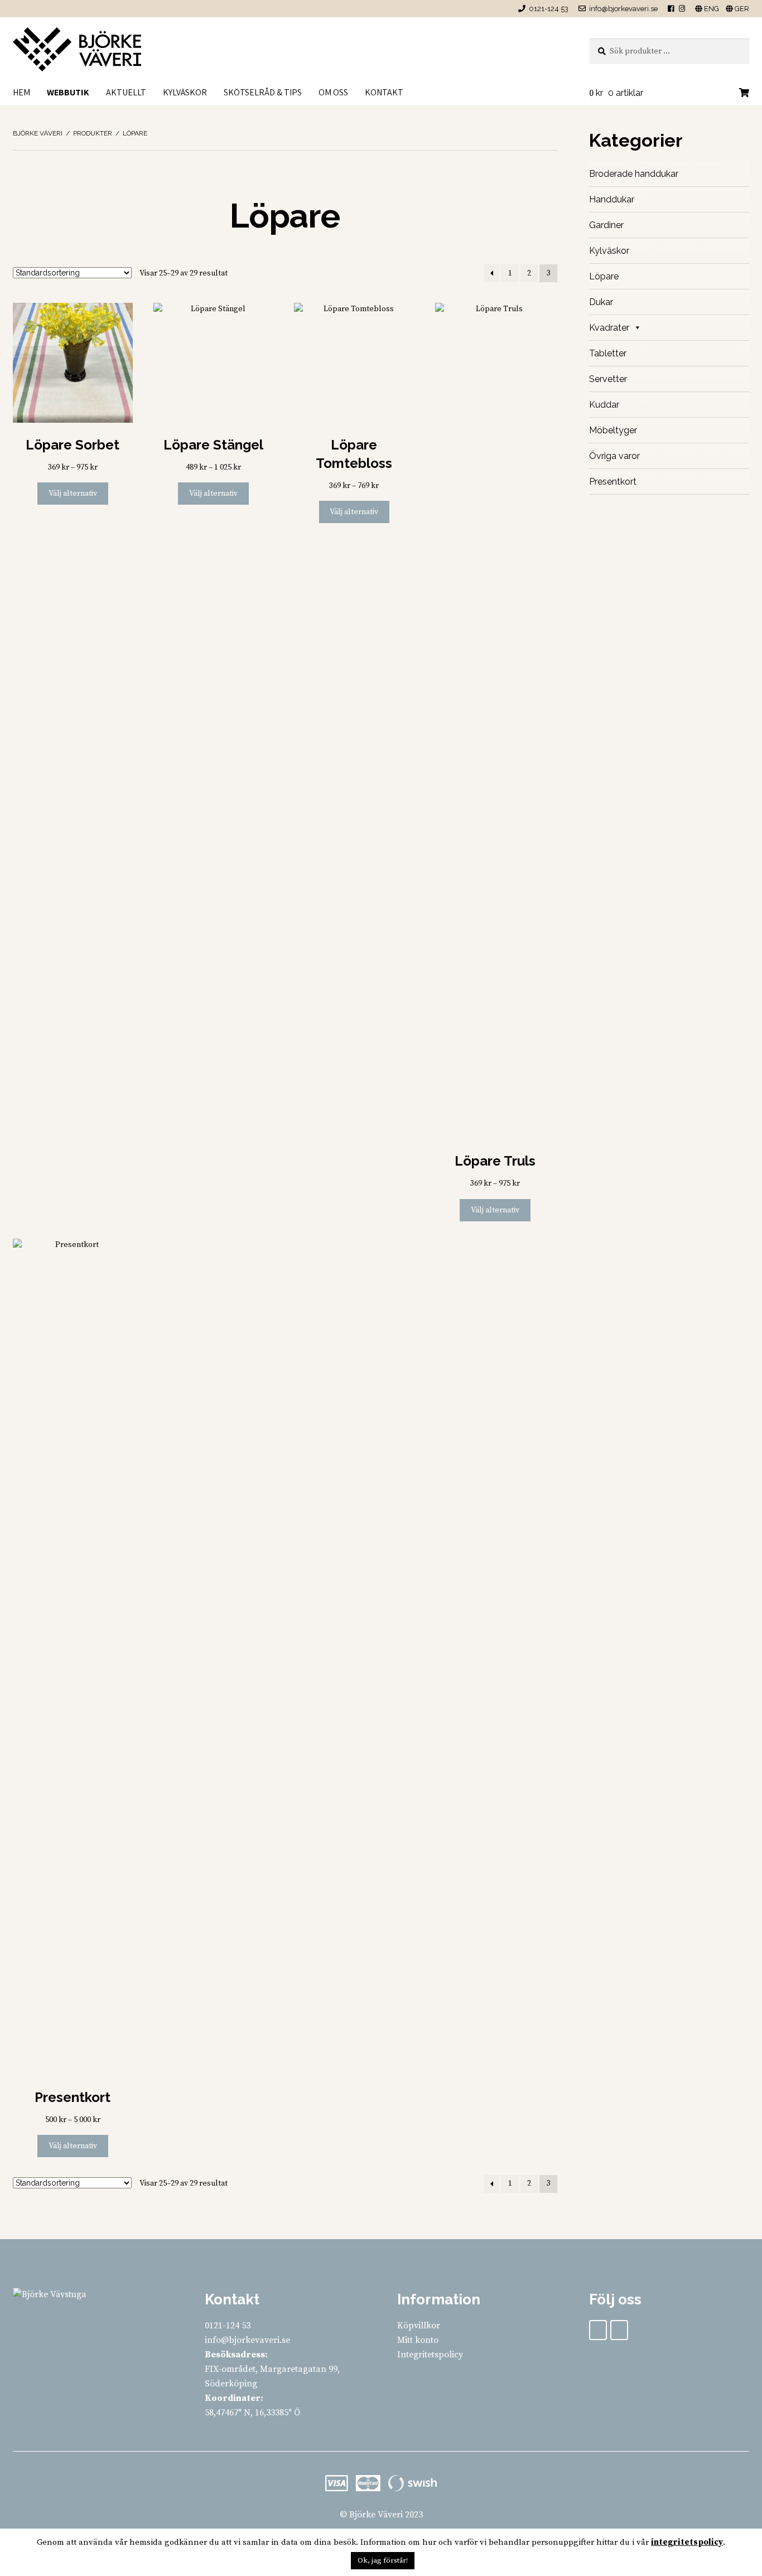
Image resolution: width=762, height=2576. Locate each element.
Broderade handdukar (634, 174)
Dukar (601, 302)
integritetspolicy (687, 2542)
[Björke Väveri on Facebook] (598, 2330)
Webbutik (68, 92)
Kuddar (604, 405)
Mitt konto (418, 2340)
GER (741, 9)
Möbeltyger (613, 430)
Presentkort (613, 482)
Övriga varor (614, 456)
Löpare (604, 276)
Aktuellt (126, 92)
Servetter (608, 379)
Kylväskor (185, 92)
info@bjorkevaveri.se (623, 9)
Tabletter (608, 353)
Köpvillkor (419, 2326)
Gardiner (606, 225)
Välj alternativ (73, 494)
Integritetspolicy (430, 2355)
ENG (711, 9)
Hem (21, 92)
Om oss (333, 92)
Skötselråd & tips (263, 92)
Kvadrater (609, 328)
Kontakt (384, 92)
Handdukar (612, 199)
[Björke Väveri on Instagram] (619, 2330)
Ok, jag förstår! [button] (383, 2560)
